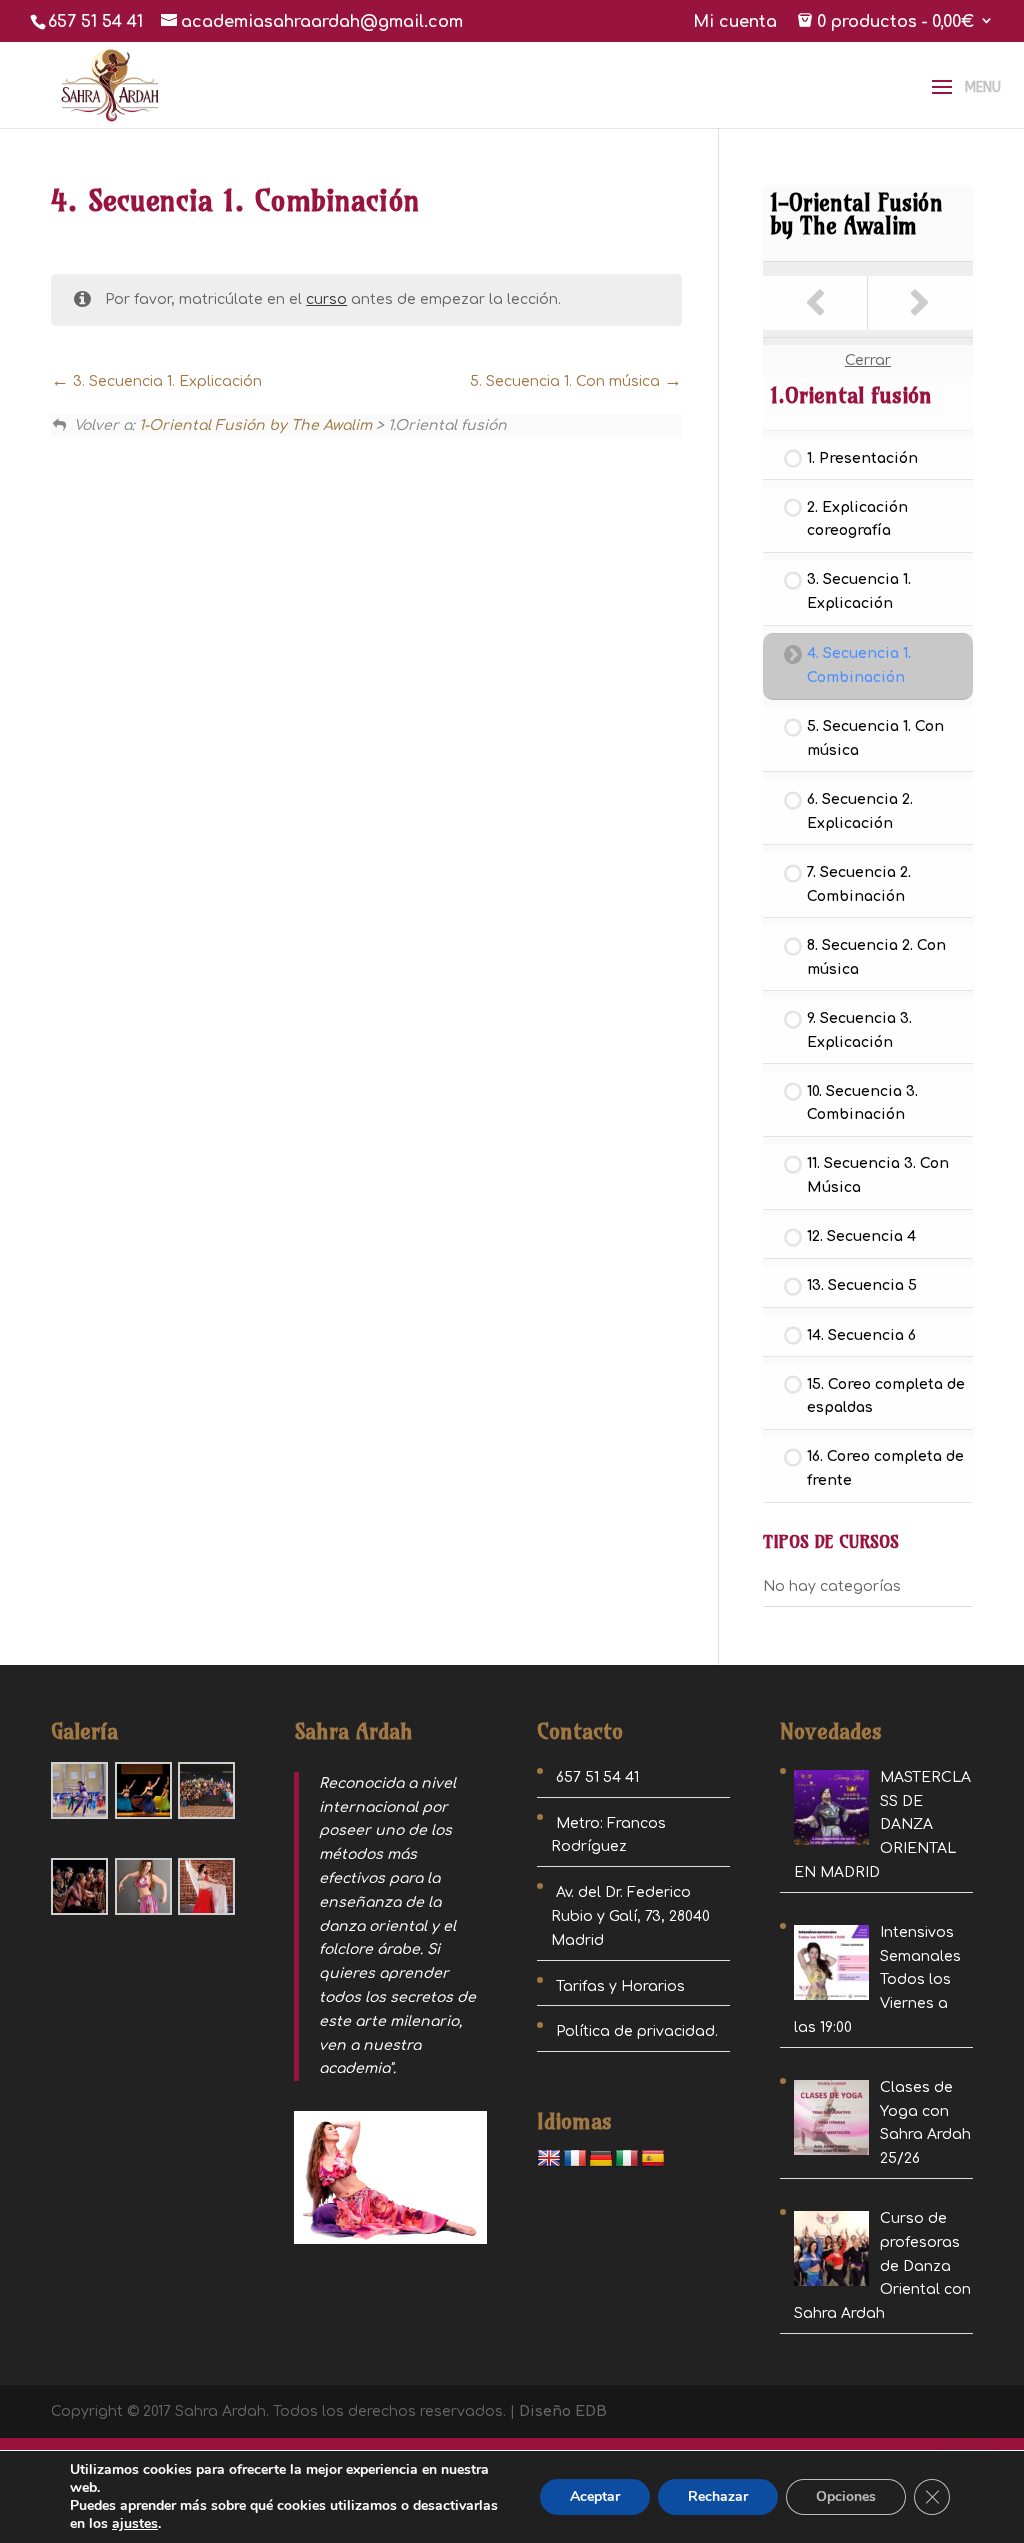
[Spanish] (653, 2159)
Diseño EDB (563, 2411)
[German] (601, 2159)
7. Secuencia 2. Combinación (859, 884)
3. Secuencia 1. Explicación (165, 381)
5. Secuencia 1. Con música (567, 381)
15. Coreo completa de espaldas (886, 1396)
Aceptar (595, 2496)
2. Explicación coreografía (857, 519)
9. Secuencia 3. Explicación (859, 1030)
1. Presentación (862, 458)
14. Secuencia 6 (861, 1335)
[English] (549, 2159)
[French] (575, 2159)
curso (326, 299)
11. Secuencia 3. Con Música (878, 1175)
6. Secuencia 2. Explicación (860, 811)
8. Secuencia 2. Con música (876, 957)
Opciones (846, 2496)
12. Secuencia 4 (861, 1236)
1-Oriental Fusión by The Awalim (255, 425)
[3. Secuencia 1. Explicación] (815, 303)
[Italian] (627, 2159)
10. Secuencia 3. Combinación (862, 1103)
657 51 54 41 (95, 22)
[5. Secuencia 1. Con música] (920, 303)
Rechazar (718, 2496)
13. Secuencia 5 (862, 1285)
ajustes (135, 2524)
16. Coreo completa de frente (885, 1468)
